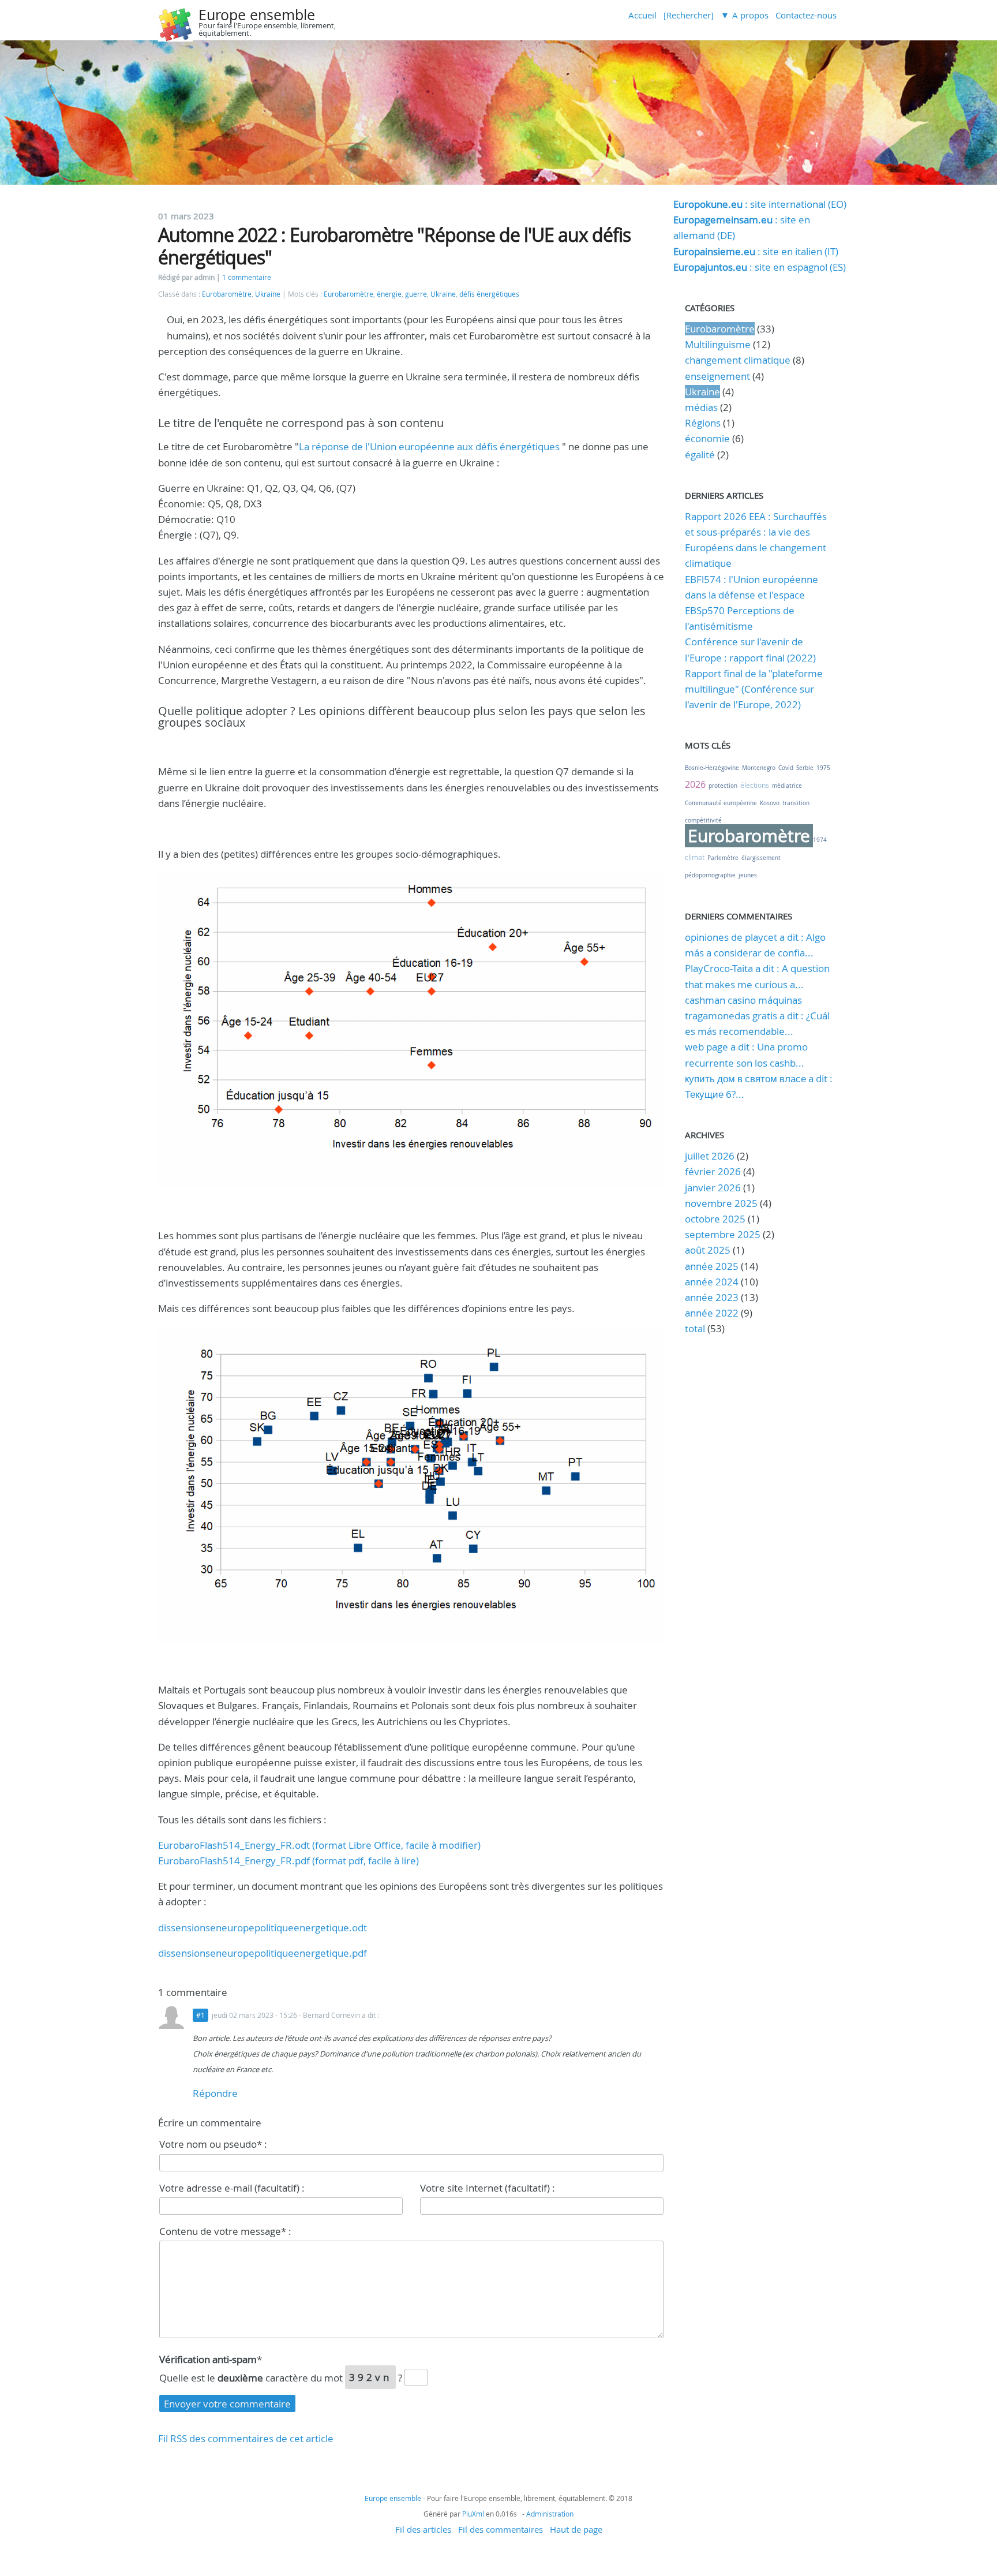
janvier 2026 (713, 1188)
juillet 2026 (710, 1156)
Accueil (642, 15)
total (696, 1328)
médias (701, 407)
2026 (695, 784)
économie (707, 438)
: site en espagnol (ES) (760, 267)
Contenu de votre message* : (225, 2231)
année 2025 (712, 1266)
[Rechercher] (689, 15)
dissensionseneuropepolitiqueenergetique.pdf (263, 1953)
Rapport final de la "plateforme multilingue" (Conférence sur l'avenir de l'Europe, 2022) (754, 689)
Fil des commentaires (501, 2529)
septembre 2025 (723, 1234)
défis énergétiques (489, 294)
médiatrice (787, 786)
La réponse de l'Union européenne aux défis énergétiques (429, 446)
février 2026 (713, 1171)
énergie (389, 294)
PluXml (473, 2514)
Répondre (215, 2093)
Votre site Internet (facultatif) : (488, 2188)
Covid (786, 768)
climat (695, 857)
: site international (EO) (760, 204)
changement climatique (738, 360)
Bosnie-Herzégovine (712, 768)
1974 (820, 840)
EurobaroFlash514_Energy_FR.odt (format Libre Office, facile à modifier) (319, 1845)
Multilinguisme (718, 344)
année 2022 (712, 1313)
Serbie (805, 768)
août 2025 (708, 1250)
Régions (703, 423)
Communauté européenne (721, 803)
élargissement (761, 858)
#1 (200, 2015)
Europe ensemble (257, 15)
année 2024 (712, 1282)
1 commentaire (247, 277)
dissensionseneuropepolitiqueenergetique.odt (263, 1928)
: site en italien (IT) (756, 251)
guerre (416, 294)
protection (723, 786)
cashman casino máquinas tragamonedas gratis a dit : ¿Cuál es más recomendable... (757, 1016)
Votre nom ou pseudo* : (213, 2144)
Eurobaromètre (227, 294)
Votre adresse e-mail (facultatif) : (232, 2188)
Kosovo (770, 803)
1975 (823, 768)
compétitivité (703, 820)
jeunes (748, 875)
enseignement (717, 376)
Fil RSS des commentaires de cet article (246, 2438)
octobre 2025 (715, 1219)
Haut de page (576, 2529)
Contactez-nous (806, 15)
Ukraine (268, 294)
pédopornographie (710, 875)
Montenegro (759, 768)
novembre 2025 (721, 1203)
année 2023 (712, 1297)
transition (796, 803)
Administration (550, 2514)
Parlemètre (723, 858)
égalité (700, 455)
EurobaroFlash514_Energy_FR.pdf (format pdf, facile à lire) (288, 1861)
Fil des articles (423, 2529)
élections (755, 785)
